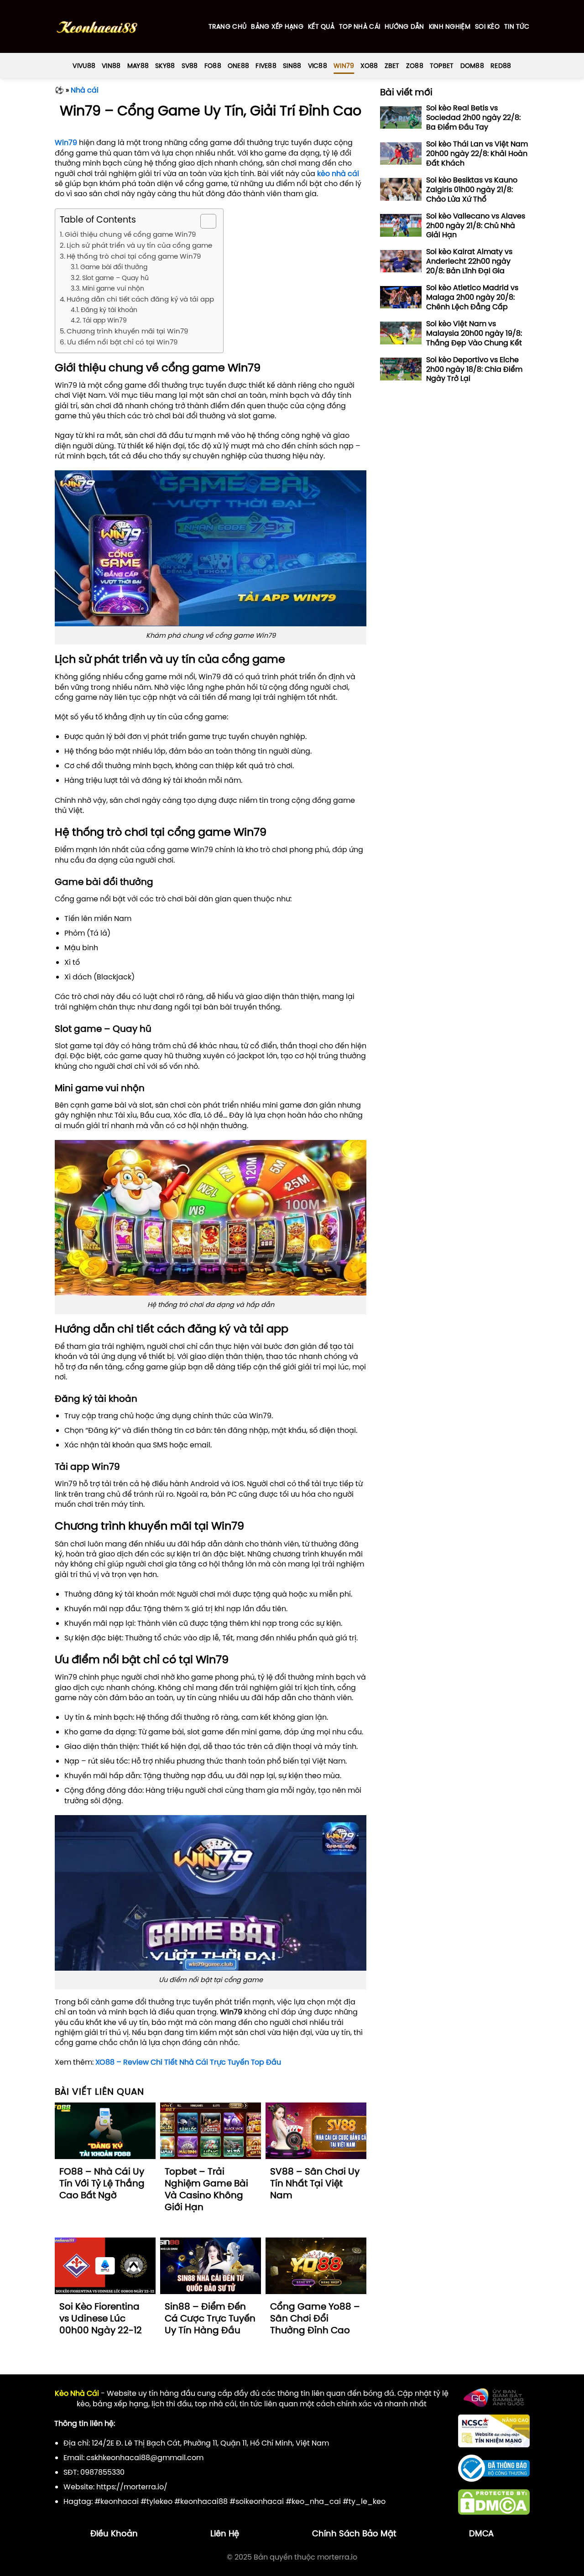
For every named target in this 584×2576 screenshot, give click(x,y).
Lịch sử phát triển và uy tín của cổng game (139, 245)
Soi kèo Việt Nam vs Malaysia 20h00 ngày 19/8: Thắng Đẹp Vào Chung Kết (474, 333)
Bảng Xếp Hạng (277, 26)
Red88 (501, 66)
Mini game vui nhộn (113, 288)
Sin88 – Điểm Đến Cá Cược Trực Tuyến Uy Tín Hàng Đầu (210, 2318)
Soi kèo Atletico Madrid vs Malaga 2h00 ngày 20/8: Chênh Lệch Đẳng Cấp (472, 297)
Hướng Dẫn (404, 26)
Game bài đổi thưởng (114, 267)
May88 (138, 66)
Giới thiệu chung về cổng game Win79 (130, 234)
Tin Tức (517, 26)
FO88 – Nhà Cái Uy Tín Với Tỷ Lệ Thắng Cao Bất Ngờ (102, 2183)
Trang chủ (228, 26)
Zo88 (415, 66)
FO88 (213, 66)
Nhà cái (85, 90)
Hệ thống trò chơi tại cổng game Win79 (134, 256)
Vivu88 (84, 66)
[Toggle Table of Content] (204, 221)
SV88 (190, 66)
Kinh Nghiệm (450, 26)
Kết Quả (321, 26)
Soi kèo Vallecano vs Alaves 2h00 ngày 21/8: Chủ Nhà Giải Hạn (476, 225)
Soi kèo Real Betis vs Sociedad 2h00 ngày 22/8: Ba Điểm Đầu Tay (473, 117)
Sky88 (165, 66)
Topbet (442, 66)
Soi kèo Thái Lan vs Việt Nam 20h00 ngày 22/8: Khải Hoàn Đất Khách (477, 153)
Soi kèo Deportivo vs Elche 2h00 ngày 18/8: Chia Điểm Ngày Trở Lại (474, 369)
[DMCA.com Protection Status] (494, 2501)
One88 (238, 66)
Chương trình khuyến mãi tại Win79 (127, 331)
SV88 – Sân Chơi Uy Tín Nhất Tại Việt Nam (315, 2183)
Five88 (266, 66)
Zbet (392, 66)
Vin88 (111, 66)
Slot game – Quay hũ (115, 278)
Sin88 (292, 66)
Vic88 (318, 66)
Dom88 (472, 66)
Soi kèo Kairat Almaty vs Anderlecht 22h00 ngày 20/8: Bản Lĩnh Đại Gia (469, 261)
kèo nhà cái (338, 173)
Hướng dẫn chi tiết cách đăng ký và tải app (140, 299)
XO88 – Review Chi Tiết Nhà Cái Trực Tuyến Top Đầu (188, 2062)
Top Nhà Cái (360, 26)
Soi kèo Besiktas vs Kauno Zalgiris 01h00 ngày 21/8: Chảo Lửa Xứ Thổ (472, 189)
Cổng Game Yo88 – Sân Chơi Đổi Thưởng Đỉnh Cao (315, 2318)
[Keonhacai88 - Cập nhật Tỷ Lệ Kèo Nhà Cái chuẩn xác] (97, 27)
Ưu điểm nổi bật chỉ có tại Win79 (122, 342)
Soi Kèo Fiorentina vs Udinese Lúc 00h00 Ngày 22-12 (101, 2318)
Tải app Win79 (105, 320)
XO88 (369, 66)
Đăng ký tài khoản (109, 310)
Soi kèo (487, 26)
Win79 (344, 66)
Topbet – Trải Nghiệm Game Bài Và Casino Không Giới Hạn (206, 2189)
